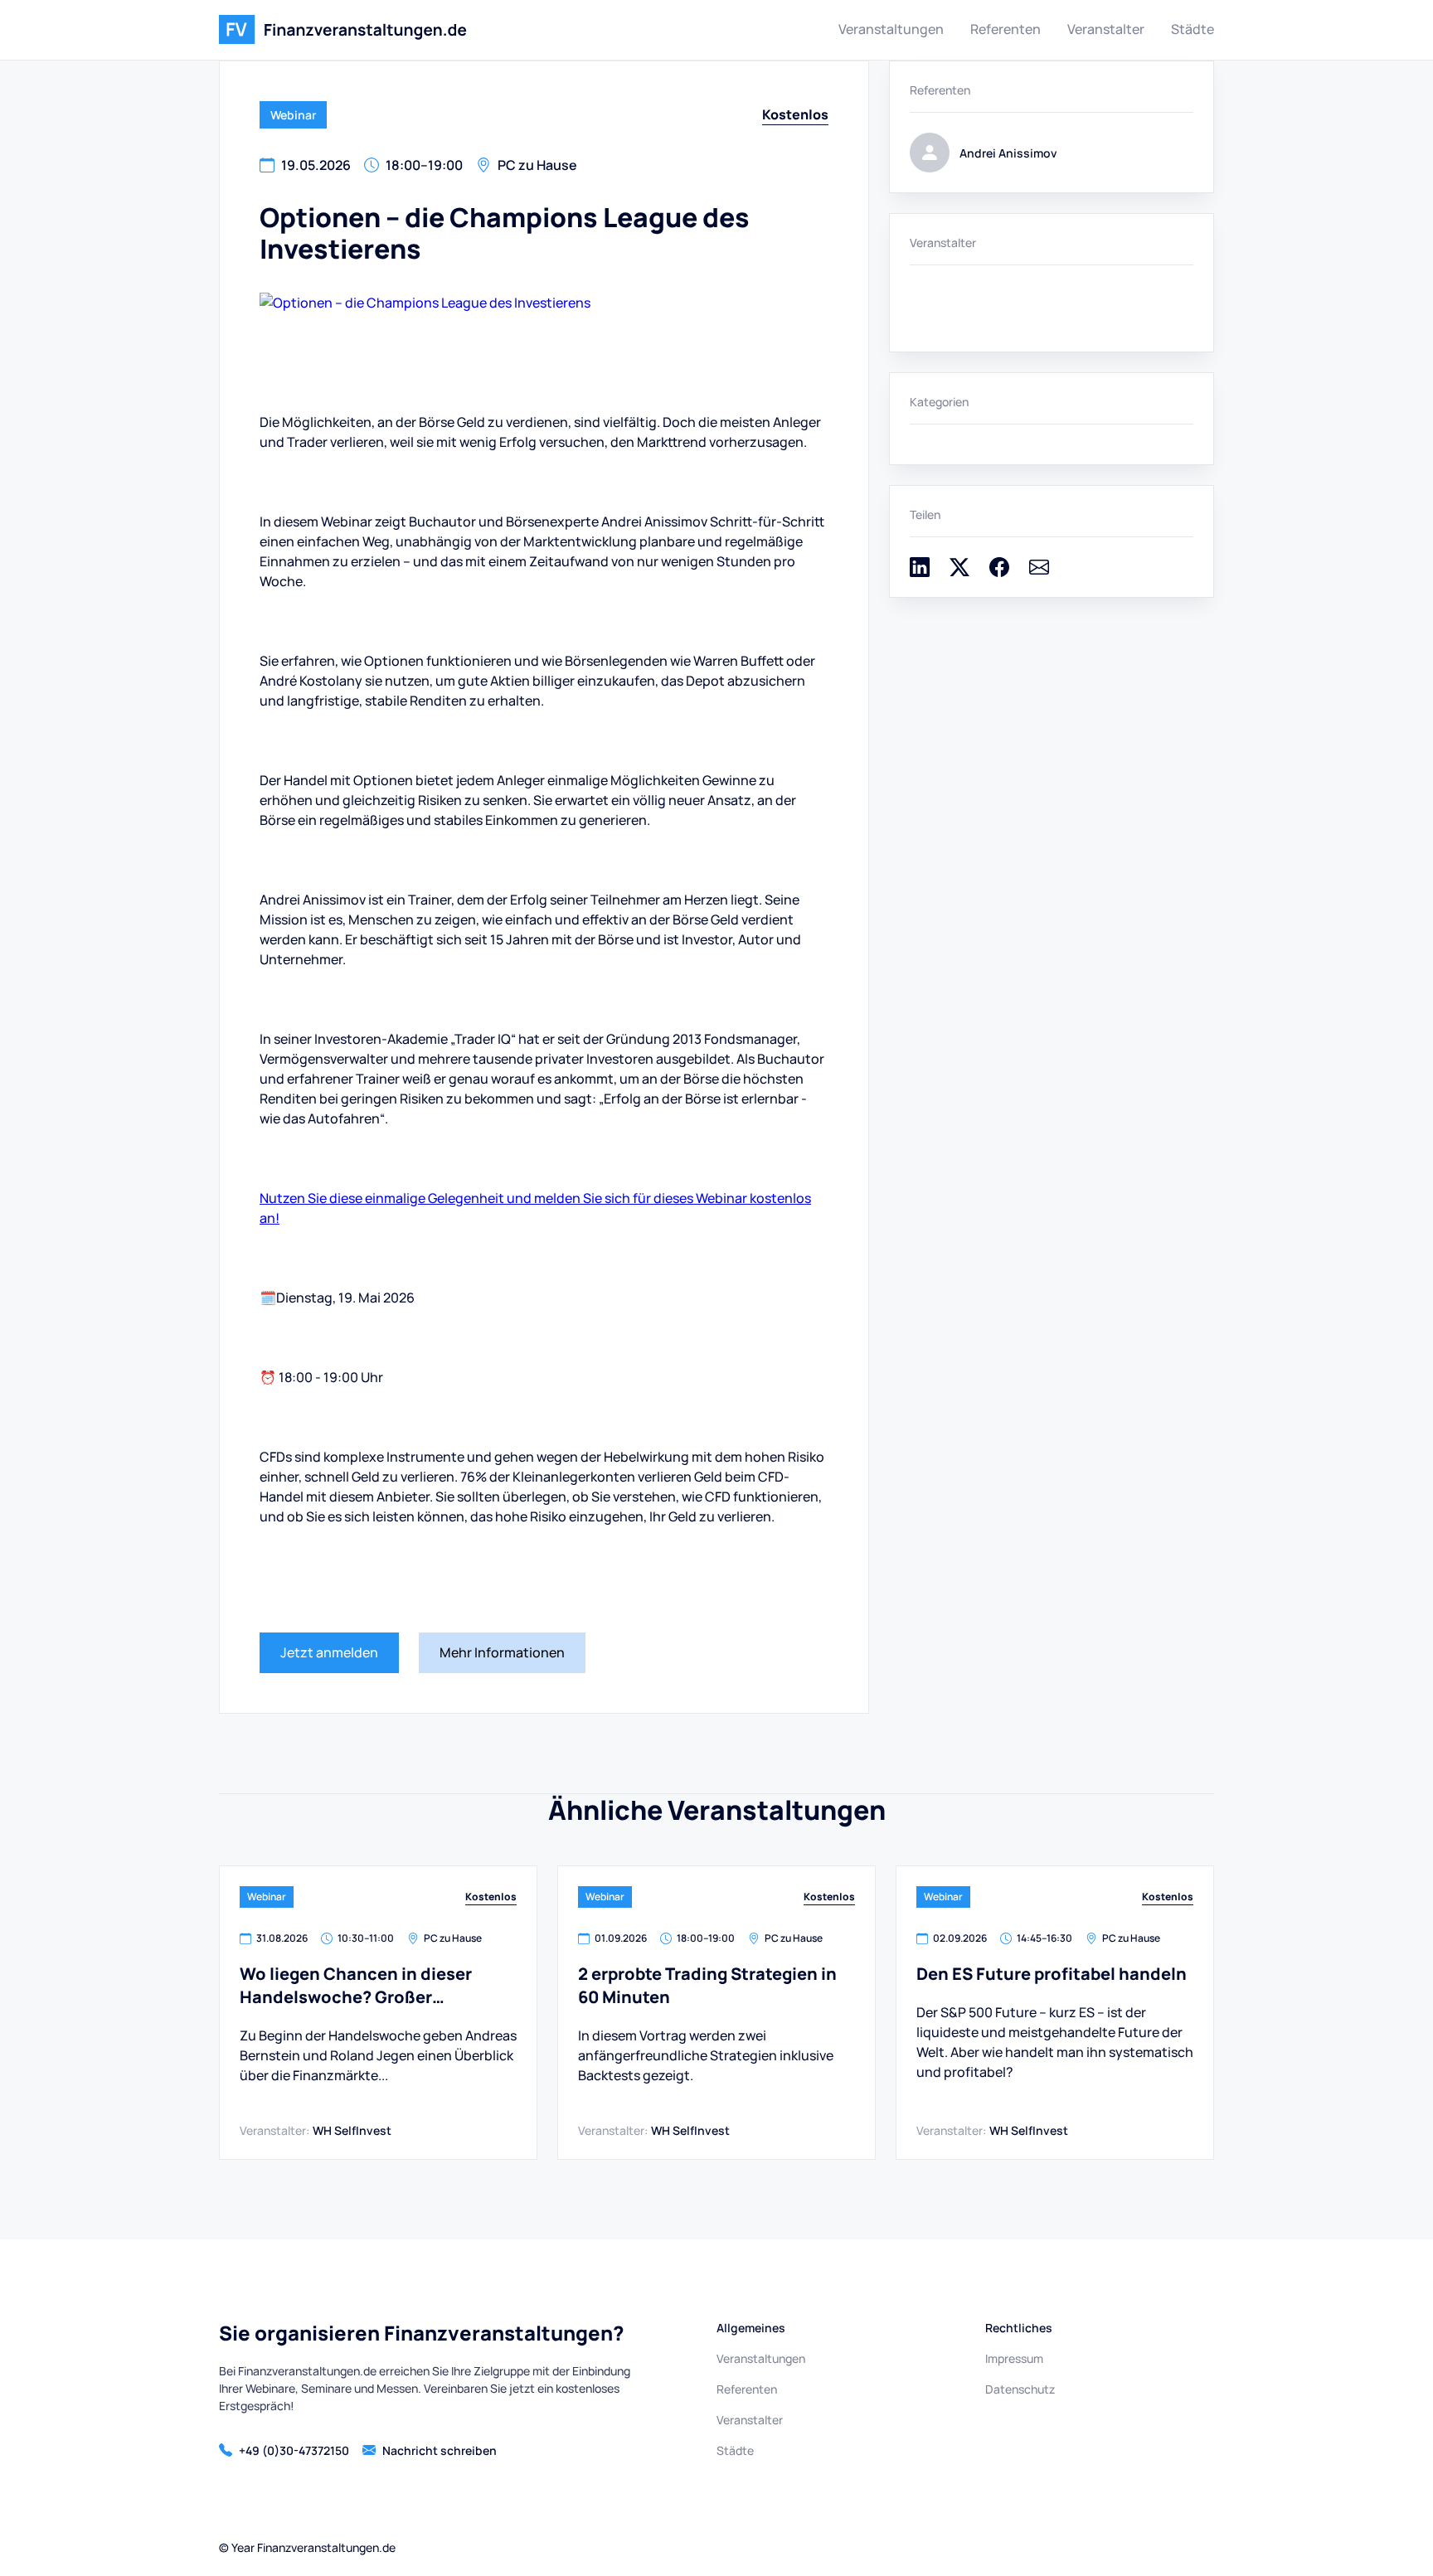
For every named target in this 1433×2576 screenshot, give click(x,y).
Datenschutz (1020, 2389)
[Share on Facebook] (999, 572)
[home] (343, 30)
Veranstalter (1106, 29)
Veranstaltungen (891, 29)
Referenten (1006, 29)
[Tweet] (959, 572)
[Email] (1039, 572)
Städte (1193, 29)
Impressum (1014, 2358)
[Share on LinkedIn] (920, 572)
